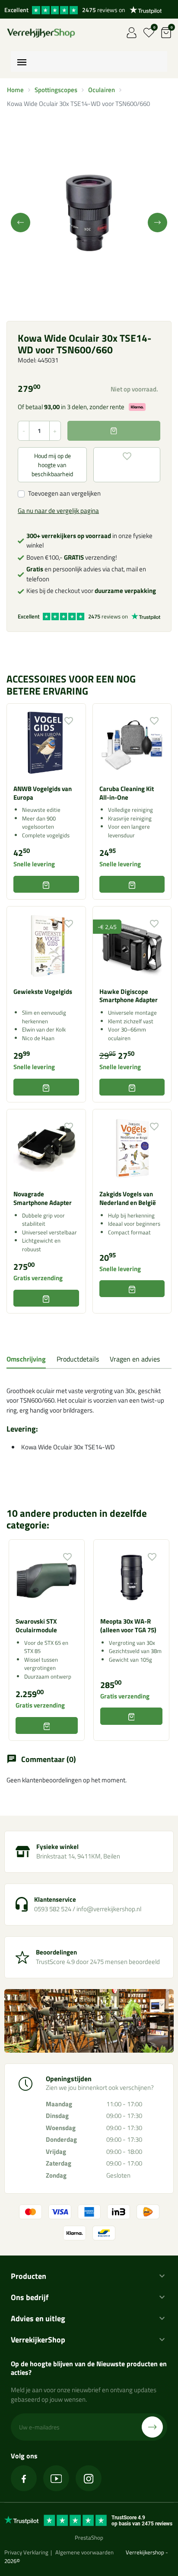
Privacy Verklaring (26, 2552)
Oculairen (102, 90)
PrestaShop (89, 2538)
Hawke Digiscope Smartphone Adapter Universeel (129, 1000)
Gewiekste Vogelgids (43, 992)
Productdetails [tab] (78, 1359)
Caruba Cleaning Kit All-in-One (127, 793)
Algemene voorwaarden (84, 2552)
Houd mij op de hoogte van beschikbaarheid (52, 465)
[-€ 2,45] (132, 945)
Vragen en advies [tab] (135, 1359)
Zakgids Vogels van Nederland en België (128, 1198)
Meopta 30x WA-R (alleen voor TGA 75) (128, 1626)
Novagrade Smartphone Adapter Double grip (43, 1202)
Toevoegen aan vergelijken (64, 493)
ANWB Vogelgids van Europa (43, 793)
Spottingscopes (56, 90)
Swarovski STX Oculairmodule (36, 1626)
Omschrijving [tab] (26, 1359)
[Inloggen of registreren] (132, 33)
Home (15, 90)
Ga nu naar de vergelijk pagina (58, 511)
